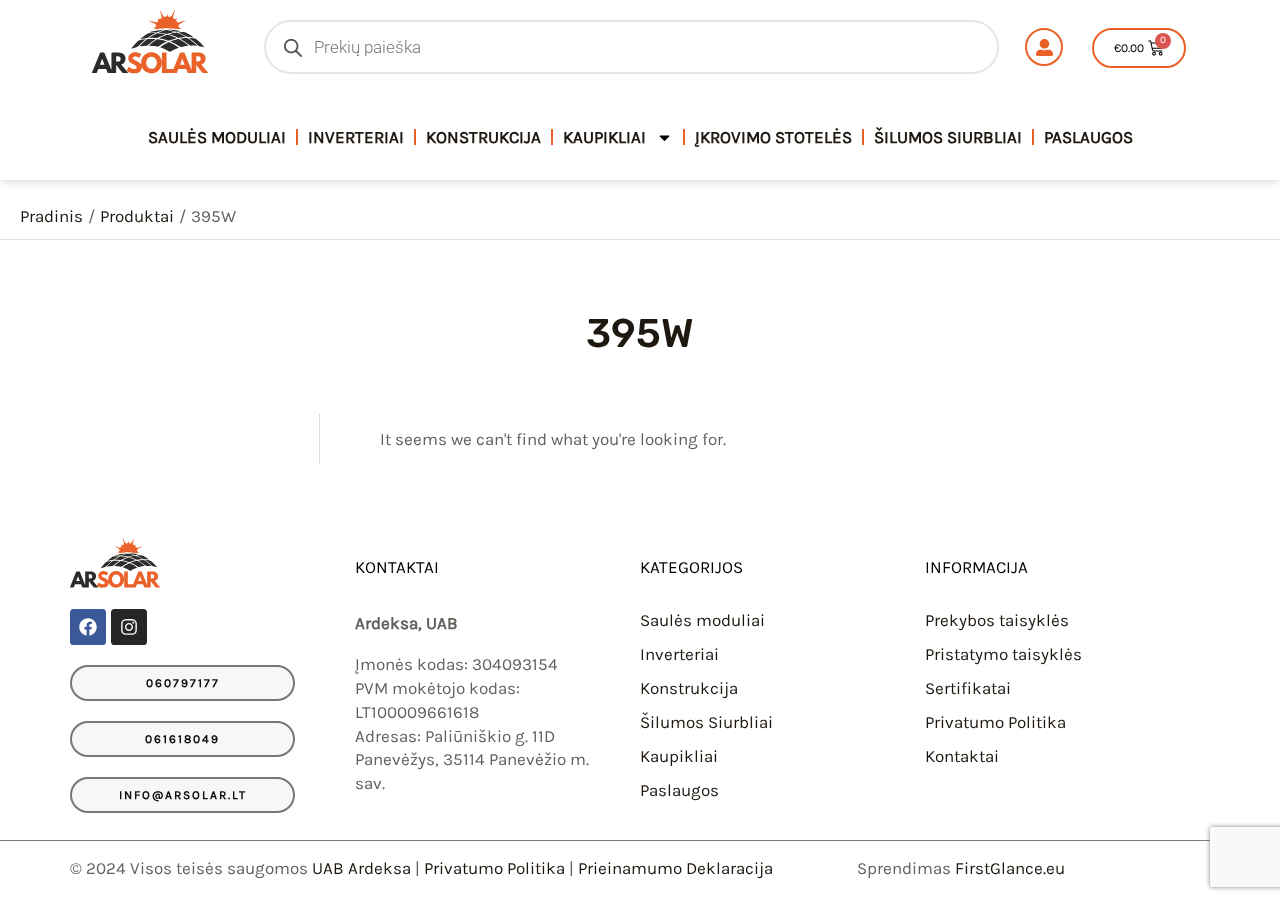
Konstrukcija (483, 137)
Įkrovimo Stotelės (773, 137)
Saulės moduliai (702, 620)
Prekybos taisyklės (997, 620)
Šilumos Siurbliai (948, 137)
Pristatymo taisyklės (1003, 654)
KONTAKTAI (397, 567)
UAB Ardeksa (361, 868)
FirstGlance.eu (1010, 868)
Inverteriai (356, 137)
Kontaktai (962, 756)
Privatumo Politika (995, 722)
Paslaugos (1088, 137)
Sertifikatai (968, 688)
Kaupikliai (604, 137)
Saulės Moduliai (217, 137)
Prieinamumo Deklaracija (675, 868)
